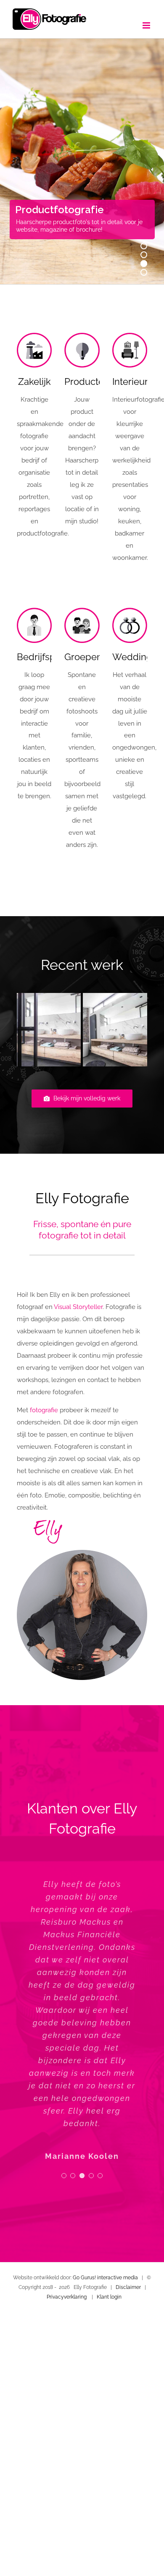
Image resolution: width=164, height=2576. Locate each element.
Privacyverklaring (67, 2297)
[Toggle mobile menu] (147, 25)
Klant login (109, 2297)
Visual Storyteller (78, 1307)
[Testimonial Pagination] (64, 2176)
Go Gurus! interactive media (105, 2278)
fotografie (44, 1410)
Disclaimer (128, 2288)
